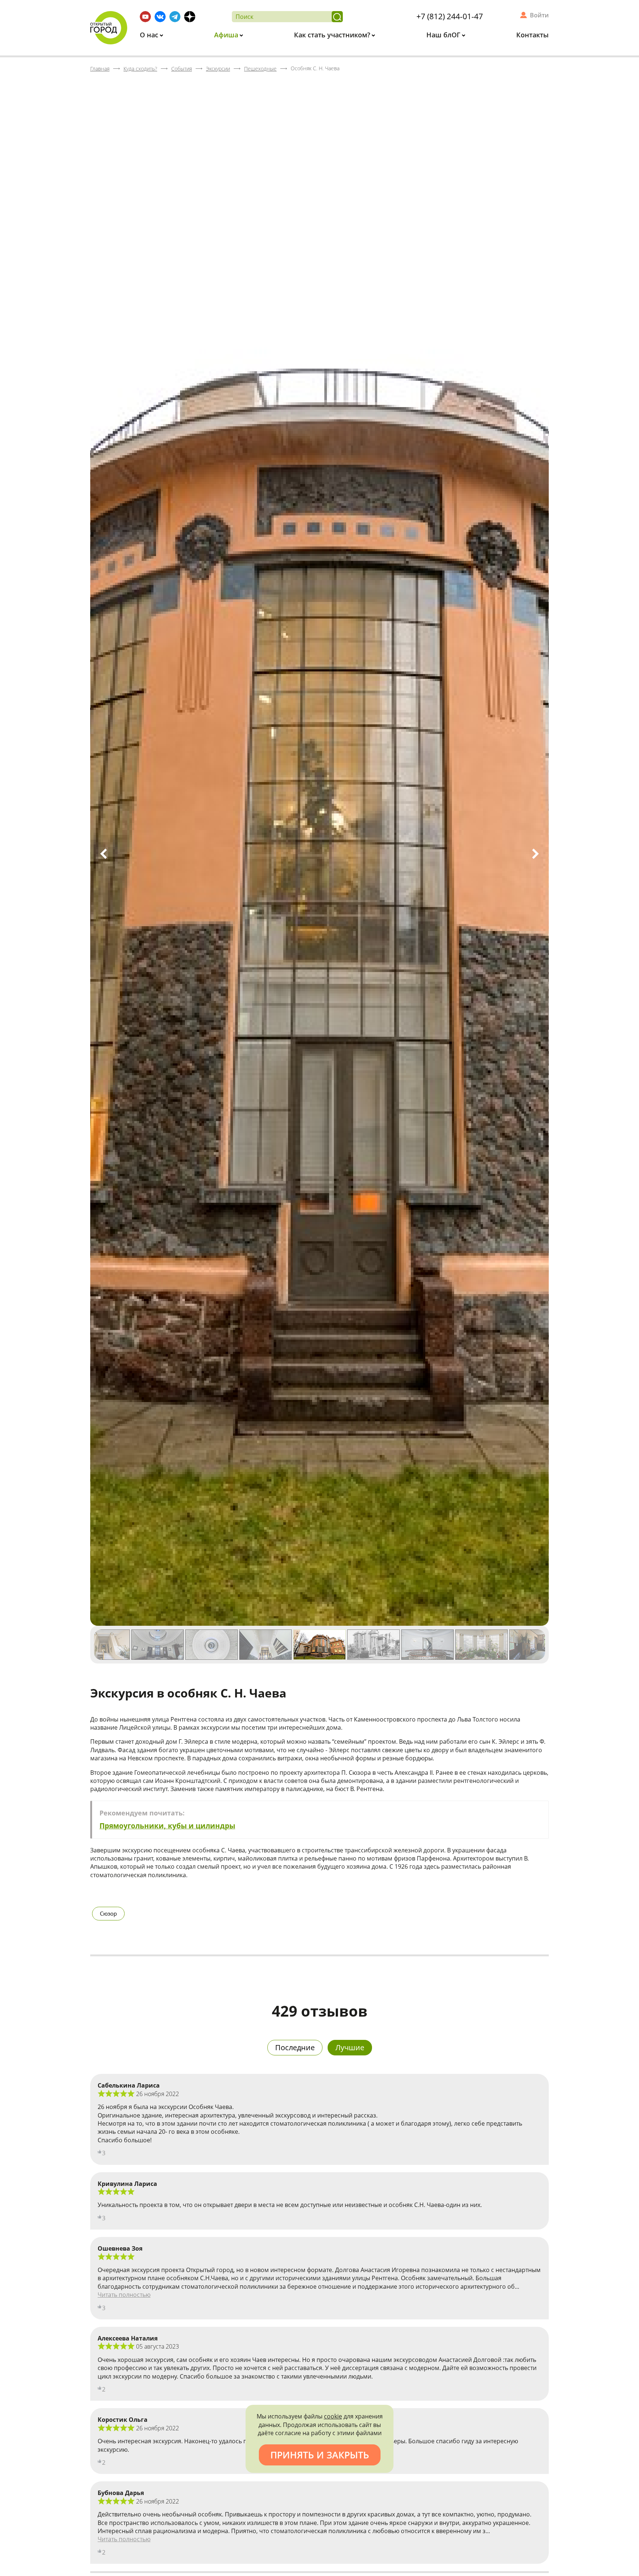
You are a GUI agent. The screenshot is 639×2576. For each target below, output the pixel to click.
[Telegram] (175, 17)
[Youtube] (145, 17)
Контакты (532, 35)
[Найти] (337, 17)
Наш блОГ (444, 35)
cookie (333, 2416)
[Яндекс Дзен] (190, 17)
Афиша (227, 35)
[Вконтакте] (160, 17)
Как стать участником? (333, 35)
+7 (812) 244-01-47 (450, 16)
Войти (539, 15)
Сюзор (108, 1913)
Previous (104, 854)
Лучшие (350, 2047)
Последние (295, 2047)
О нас (150, 35)
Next (535, 854)
